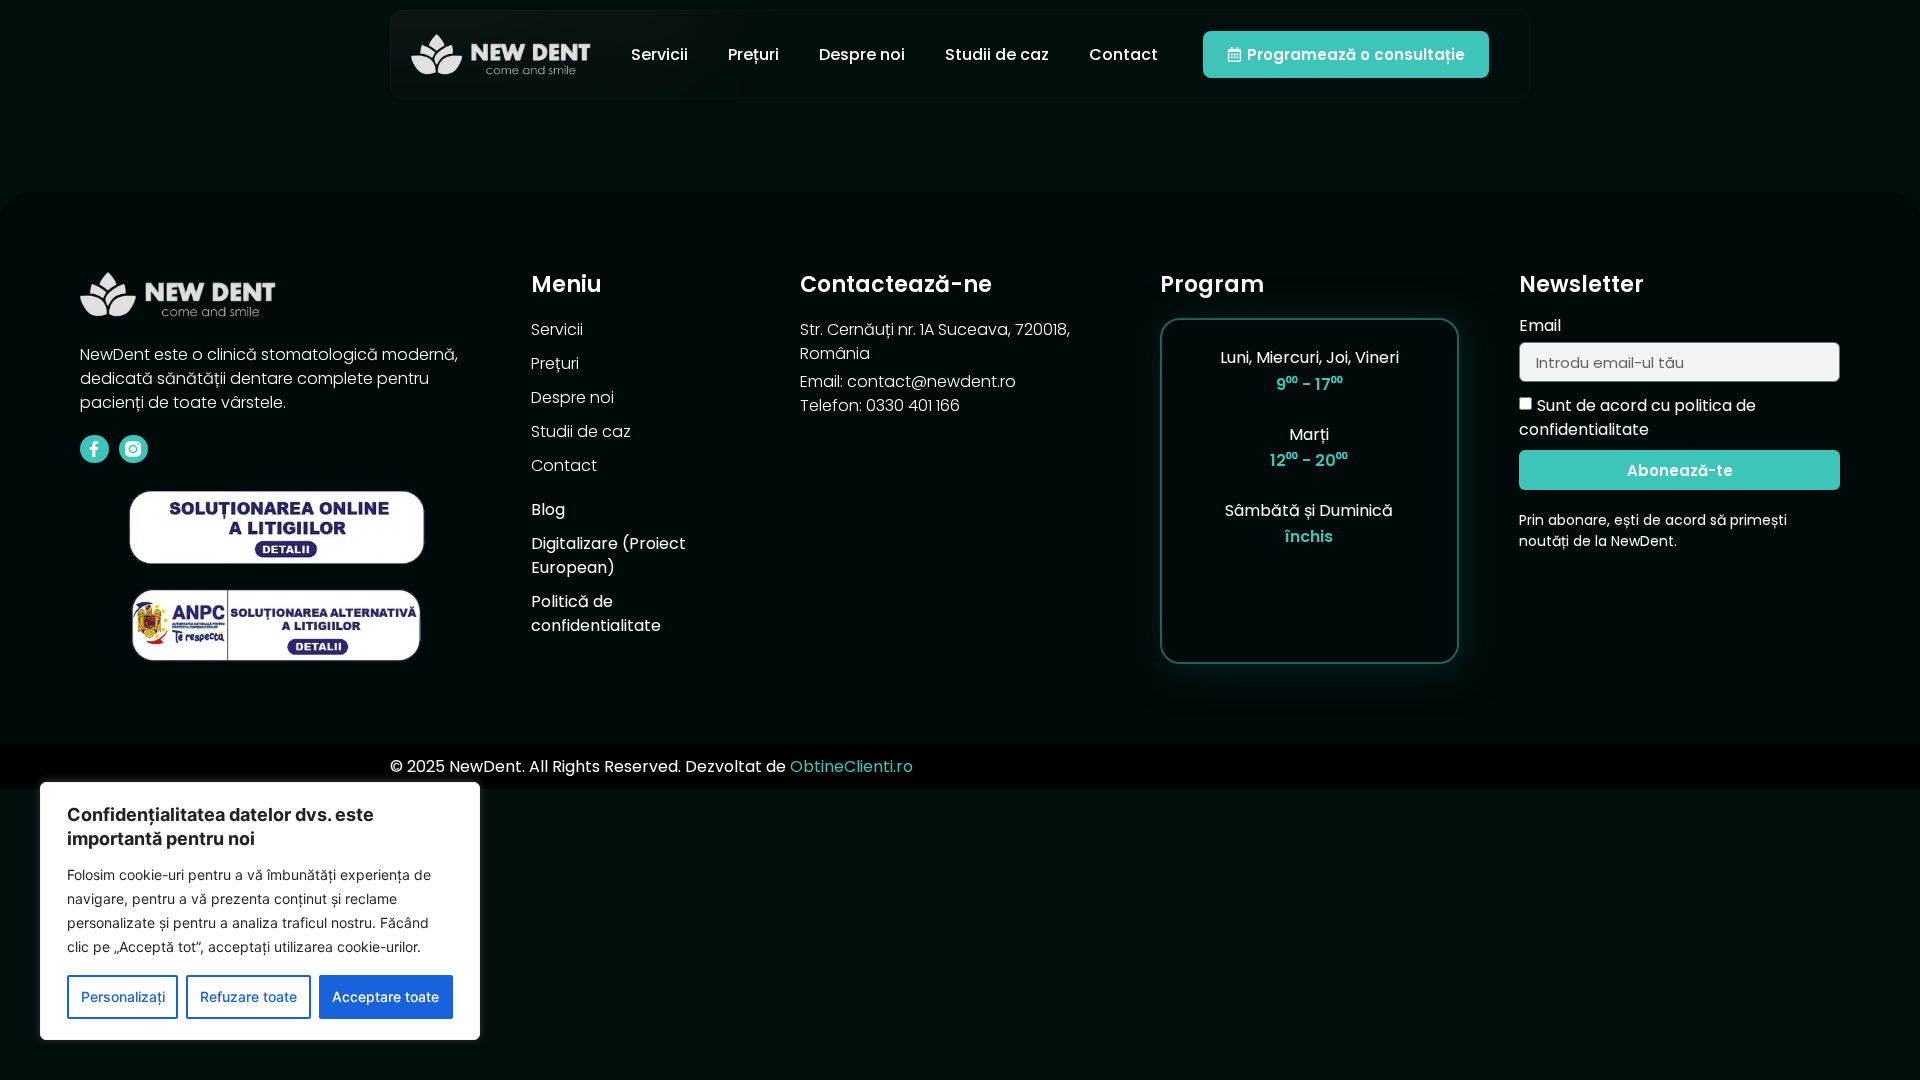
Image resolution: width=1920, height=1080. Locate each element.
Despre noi (862, 54)
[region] (260, 911)
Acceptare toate (385, 996)
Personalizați (123, 996)
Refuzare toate (248, 996)
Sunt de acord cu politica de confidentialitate (1637, 417)
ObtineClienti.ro (851, 766)
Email (1540, 327)
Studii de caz (997, 54)
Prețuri (753, 54)
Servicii (659, 54)
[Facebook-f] (94, 449)
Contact (1123, 54)
